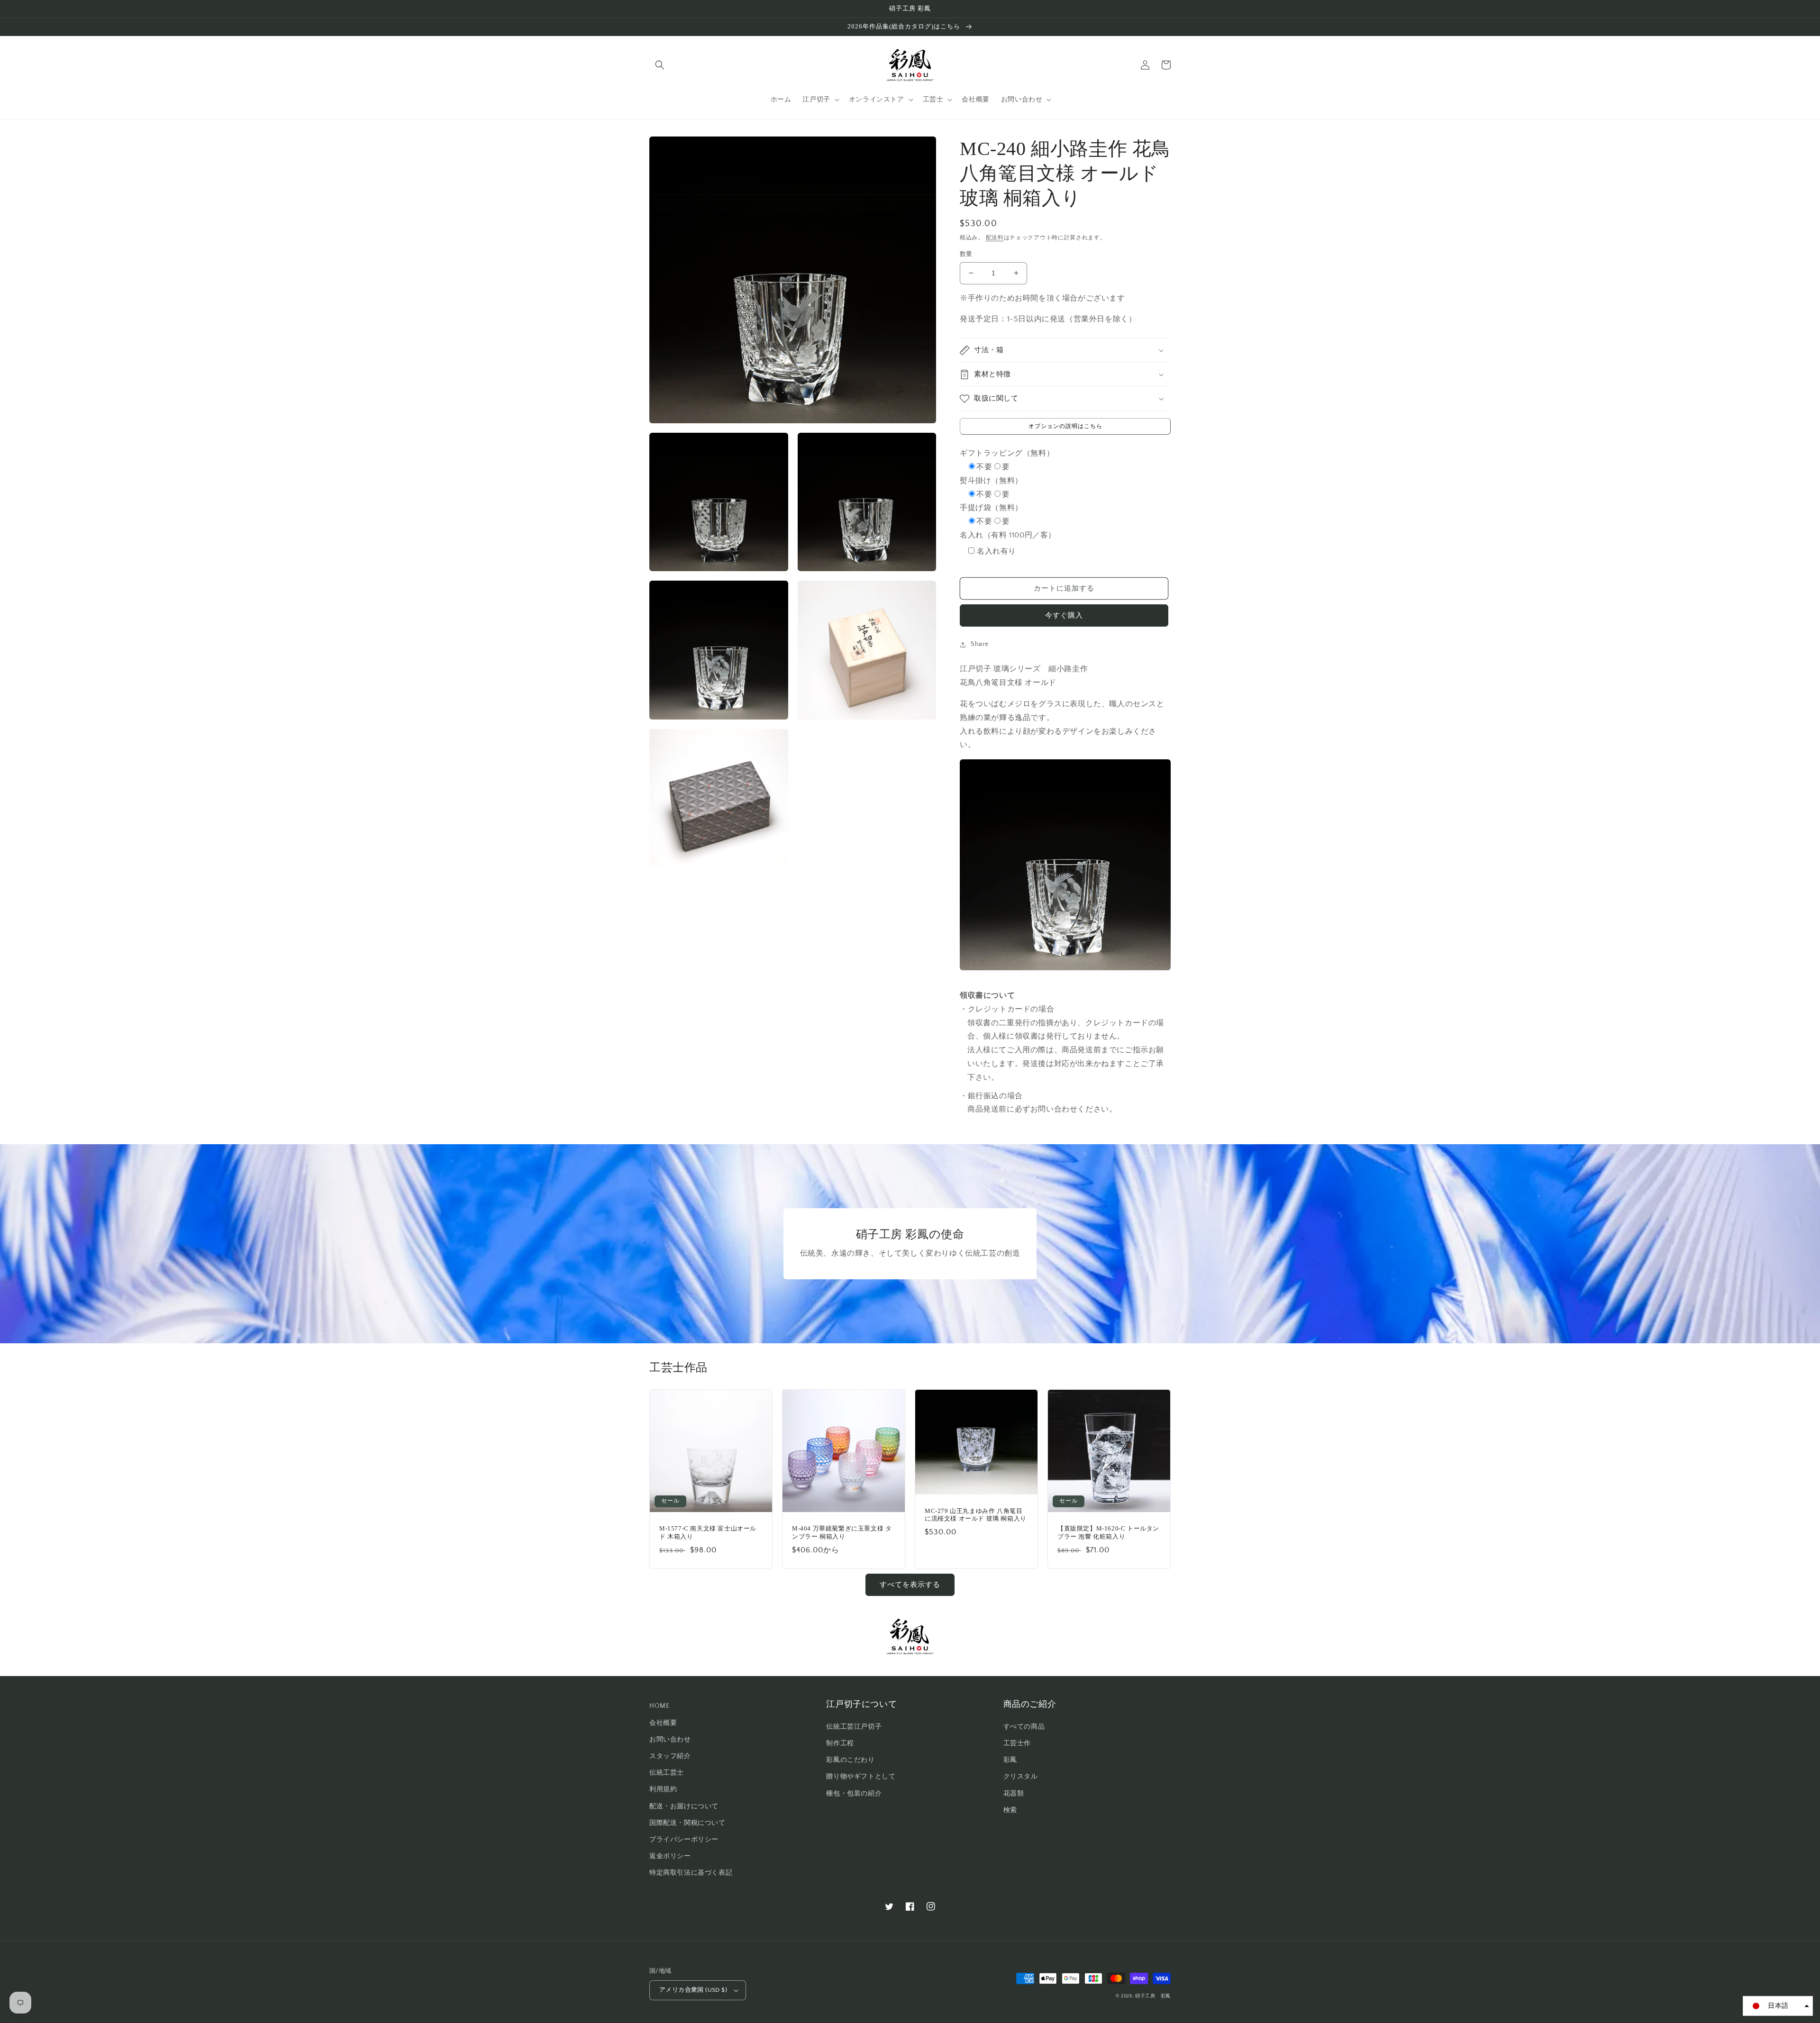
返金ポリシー (670, 1856)
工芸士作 (1017, 1743)
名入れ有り (996, 551)
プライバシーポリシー (684, 1840)
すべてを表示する (910, 1585)
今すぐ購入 (1064, 615)
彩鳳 (1010, 1760)
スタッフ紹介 (670, 1756)
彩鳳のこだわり (850, 1760)
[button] (660, 65)
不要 (984, 467)
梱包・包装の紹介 (854, 1794)
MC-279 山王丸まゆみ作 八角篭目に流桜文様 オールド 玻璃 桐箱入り (976, 1515)
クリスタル (1021, 1777)
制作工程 (840, 1743)
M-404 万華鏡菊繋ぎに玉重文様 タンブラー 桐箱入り (842, 1532)
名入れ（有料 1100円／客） (1008, 535)
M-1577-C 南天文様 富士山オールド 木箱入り (708, 1532)
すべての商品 (1024, 1727)
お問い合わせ (670, 1740)
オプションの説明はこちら (1065, 426)
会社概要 (663, 1723)
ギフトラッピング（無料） (1007, 453)
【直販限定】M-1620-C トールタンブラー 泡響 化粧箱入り (1108, 1532)
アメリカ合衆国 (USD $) (693, 1990)
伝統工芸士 (667, 1773)
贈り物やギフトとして (861, 1777)
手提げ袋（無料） (991, 508)
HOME (659, 1706)
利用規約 (663, 1789)
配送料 (995, 238)
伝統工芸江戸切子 (854, 1727)
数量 (966, 254)
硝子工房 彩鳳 (1153, 1996)
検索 (1010, 1810)
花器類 (1014, 1794)
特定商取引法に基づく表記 (691, 1873)
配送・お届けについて (684, 1806)
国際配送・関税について (687, 1823)
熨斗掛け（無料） (991, 481)
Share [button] (980, 644)
